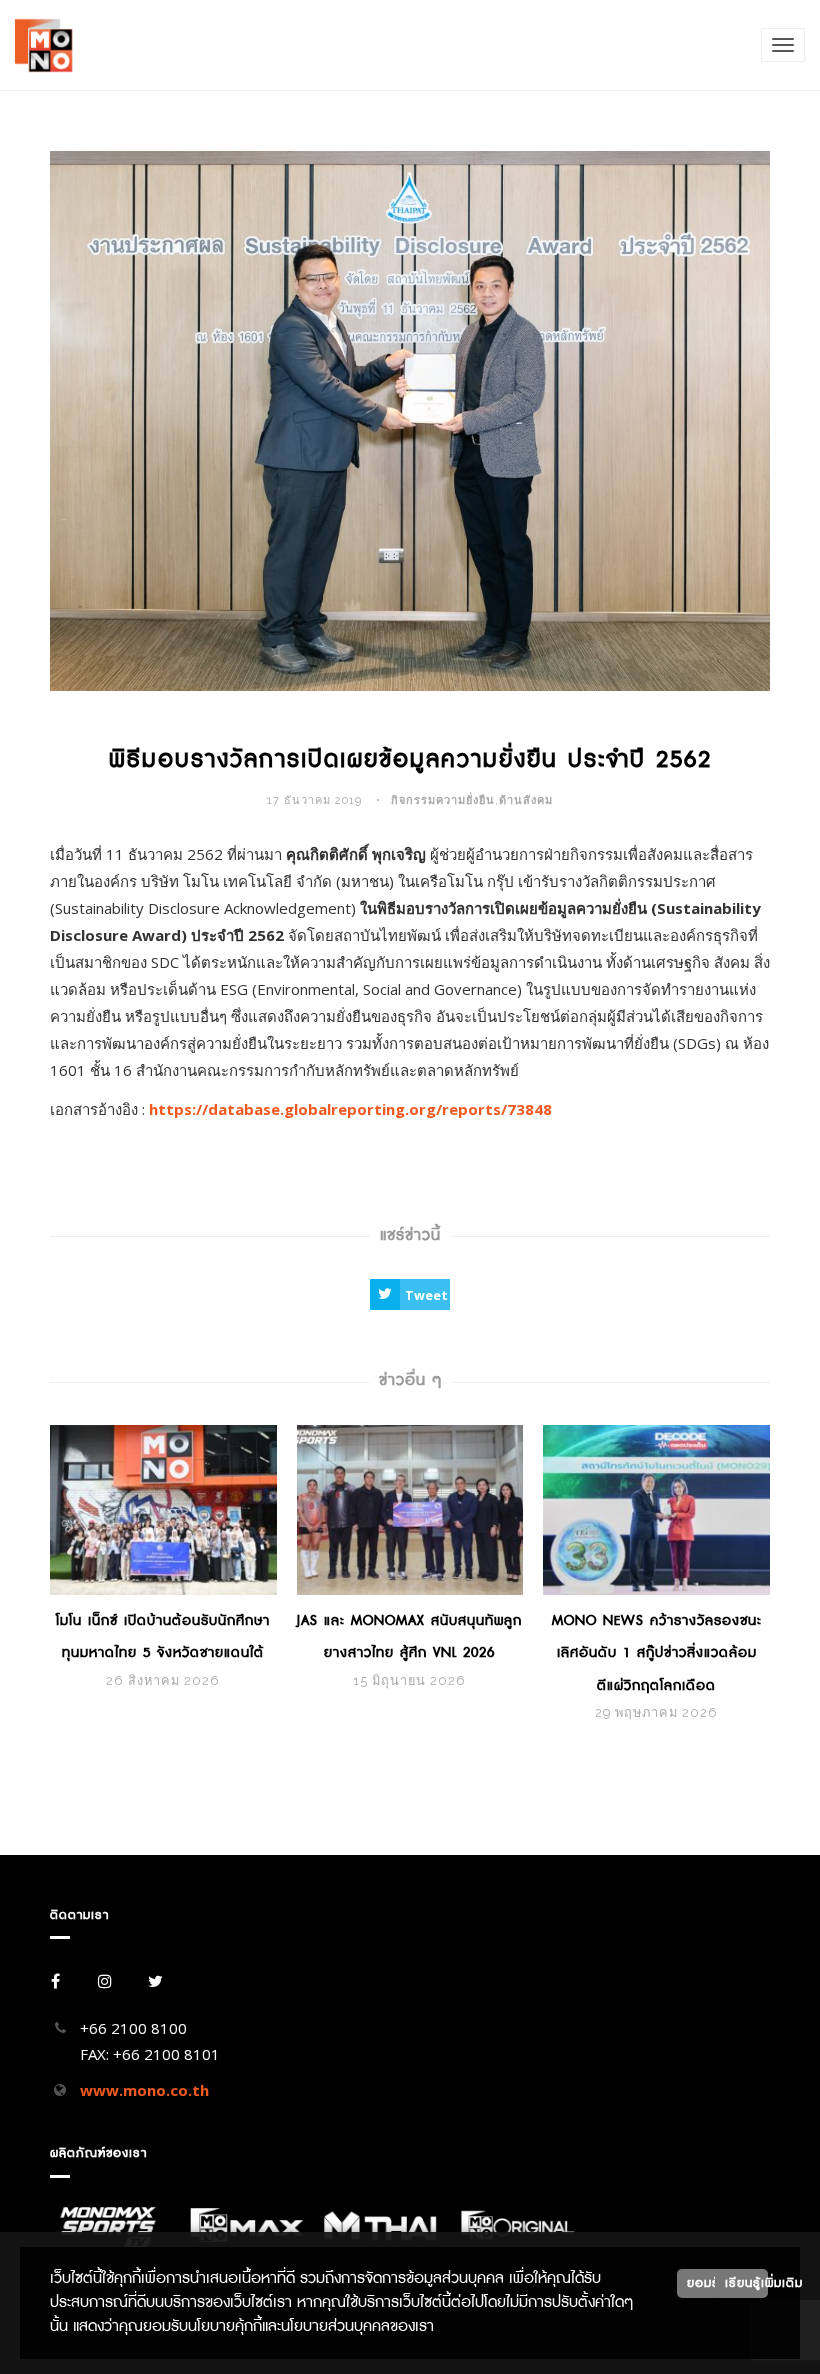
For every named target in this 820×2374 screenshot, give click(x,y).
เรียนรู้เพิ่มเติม (746, 2283)
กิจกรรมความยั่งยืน (443, 800)
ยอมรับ (707, 2283)
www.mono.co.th (144, 2090)
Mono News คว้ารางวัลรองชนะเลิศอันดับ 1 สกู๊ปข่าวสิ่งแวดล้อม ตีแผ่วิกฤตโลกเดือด (657, 1653)
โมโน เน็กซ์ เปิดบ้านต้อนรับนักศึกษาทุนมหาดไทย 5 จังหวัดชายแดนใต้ (163, 1636)
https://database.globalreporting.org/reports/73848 (350, 1109)
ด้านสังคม (526, 800)
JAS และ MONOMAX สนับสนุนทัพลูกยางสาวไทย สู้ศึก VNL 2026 (409, 1636)
